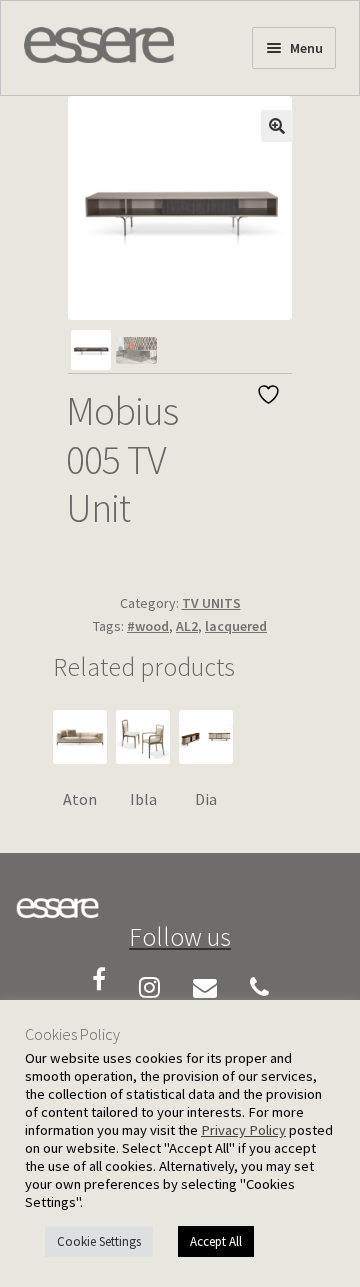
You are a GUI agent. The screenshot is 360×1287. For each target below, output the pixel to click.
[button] (277, 126)
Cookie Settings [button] (99, 1241)
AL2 (187, 626)
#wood (148, 626)
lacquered (236, 626)
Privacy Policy (243, 1130)
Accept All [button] (216, 1241)
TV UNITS (211, 603)
